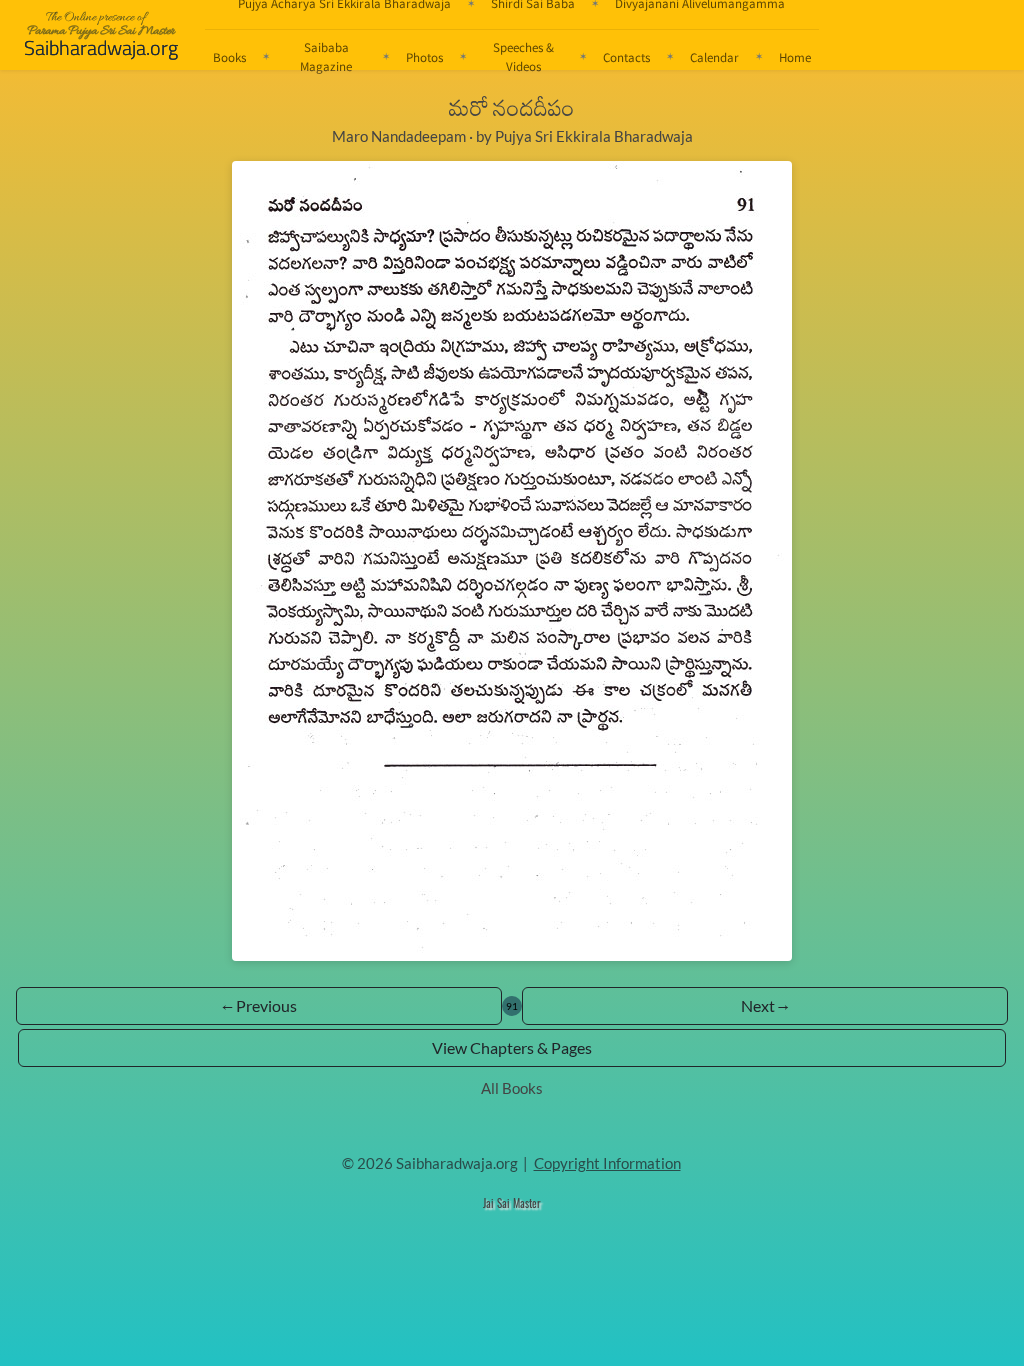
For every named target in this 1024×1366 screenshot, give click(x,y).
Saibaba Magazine (326, 56)
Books (229, 57)
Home (795, 57)
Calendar (714, 57)
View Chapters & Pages (512, 1047)
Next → (765, 1005)
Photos (424, 57)
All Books (512, 1088)
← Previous (259, 1005)
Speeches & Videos (523, 56)
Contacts (626, 57)
